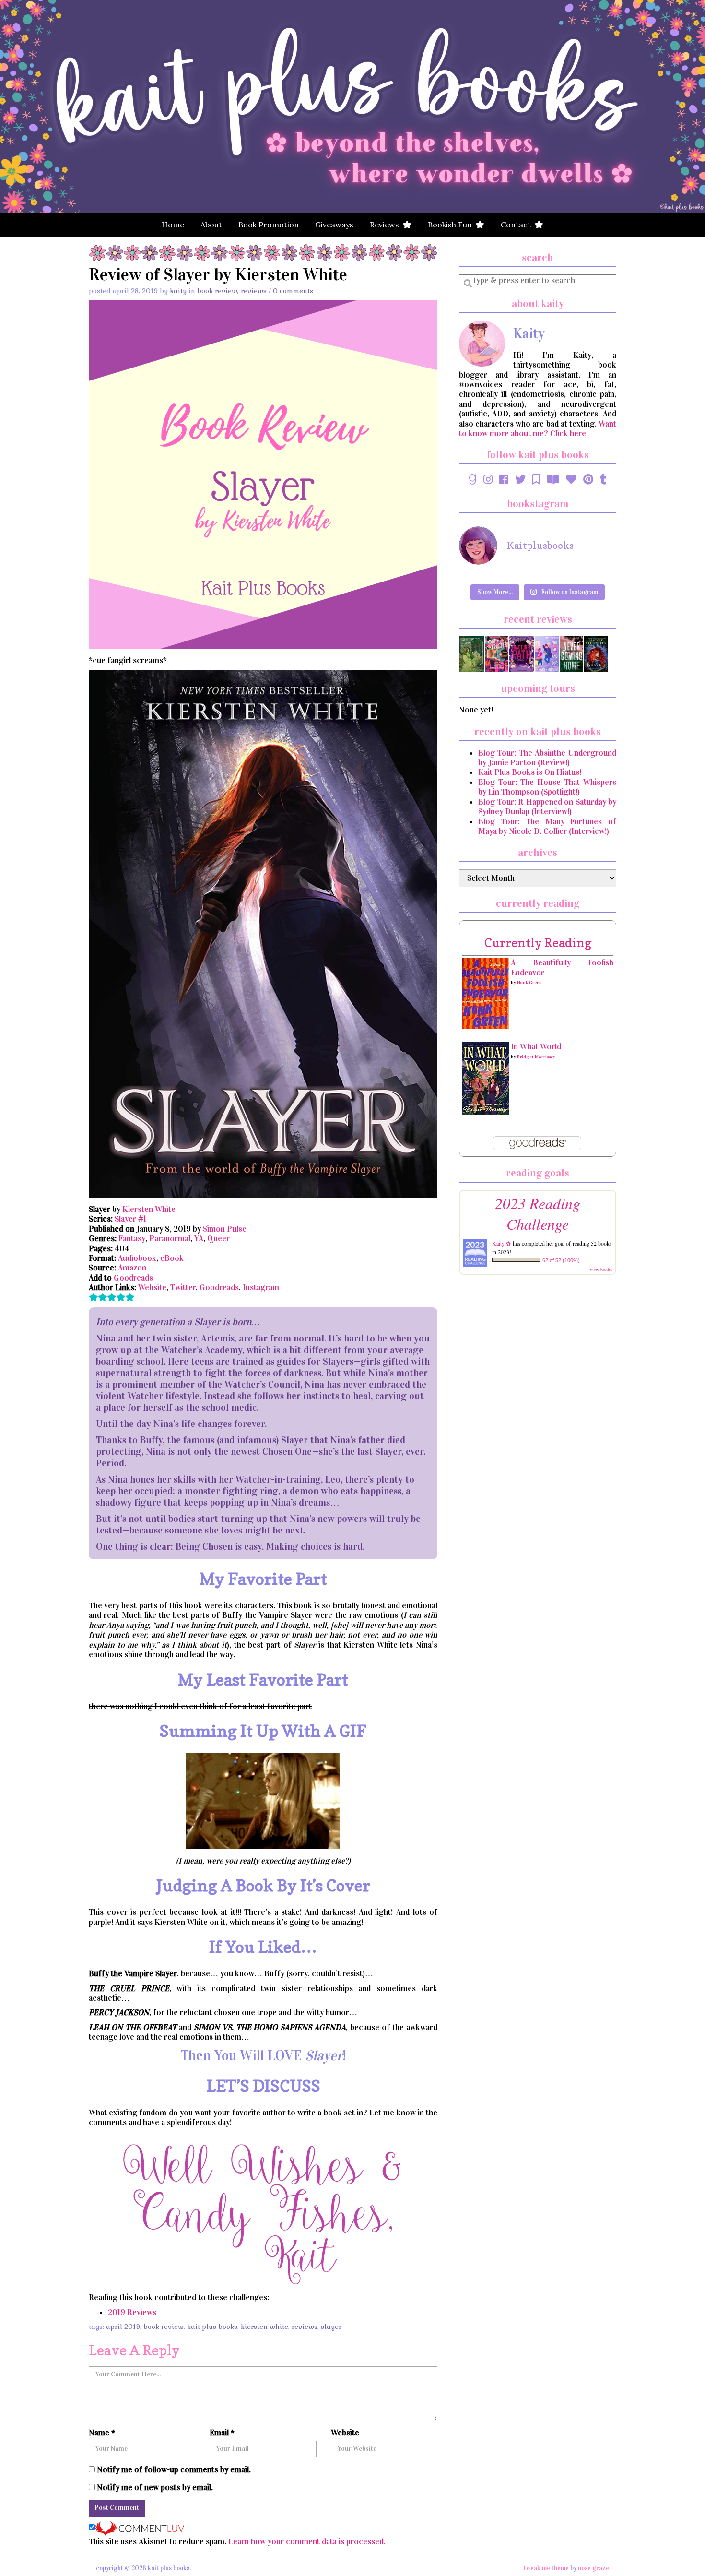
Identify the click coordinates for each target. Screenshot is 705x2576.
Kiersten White (149, 1209)
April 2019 (123, 2327)
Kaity (178, 291)
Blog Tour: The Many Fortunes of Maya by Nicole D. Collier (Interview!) (547, 826)
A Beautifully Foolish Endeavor (562, 967)
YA (199, 1239)
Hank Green (529, 983)
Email (222, 2433)
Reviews (386, 225)
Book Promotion (269, 225)
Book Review (217, 291)
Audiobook (137, 1258)
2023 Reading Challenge (538, 1213)
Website (152, 1288)
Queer (218, 1239)
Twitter (183, 1288)
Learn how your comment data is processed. (307, 2542)
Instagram (261, 1288)
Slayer (331, 2327)
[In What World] (485, 1078)
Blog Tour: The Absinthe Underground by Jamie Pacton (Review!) (547, 758)
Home (173, 225)
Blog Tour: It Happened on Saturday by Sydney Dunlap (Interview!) (547, 807)
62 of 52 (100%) (561, 1260)
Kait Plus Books (212, 2327)
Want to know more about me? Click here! (538, 429)
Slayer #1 (130, 1219)
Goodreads (133, 1278)
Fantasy (132, 1239)
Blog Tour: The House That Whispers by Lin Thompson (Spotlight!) (547, 787)
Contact (518, 225)
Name (102, 2433)
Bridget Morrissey (536, 1057)
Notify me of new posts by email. (155, 2488)
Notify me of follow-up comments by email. (174, 2470)
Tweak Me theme (546, 2568)
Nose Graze (593, 2568)
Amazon (132, 1268)
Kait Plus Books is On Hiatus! (530, 772)
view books (601, 1270)
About (211, 225)
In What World (536, 1047)
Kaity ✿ (501, 1243)
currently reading (538, 943)
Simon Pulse (225, 1229)
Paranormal (170, 1239)
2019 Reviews (132, 2312)
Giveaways (334, 225)
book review (164, 2327)
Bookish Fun (452, 225)
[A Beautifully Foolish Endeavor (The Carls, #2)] (485, 993)
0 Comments (293, 291)
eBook (172, 1258)
